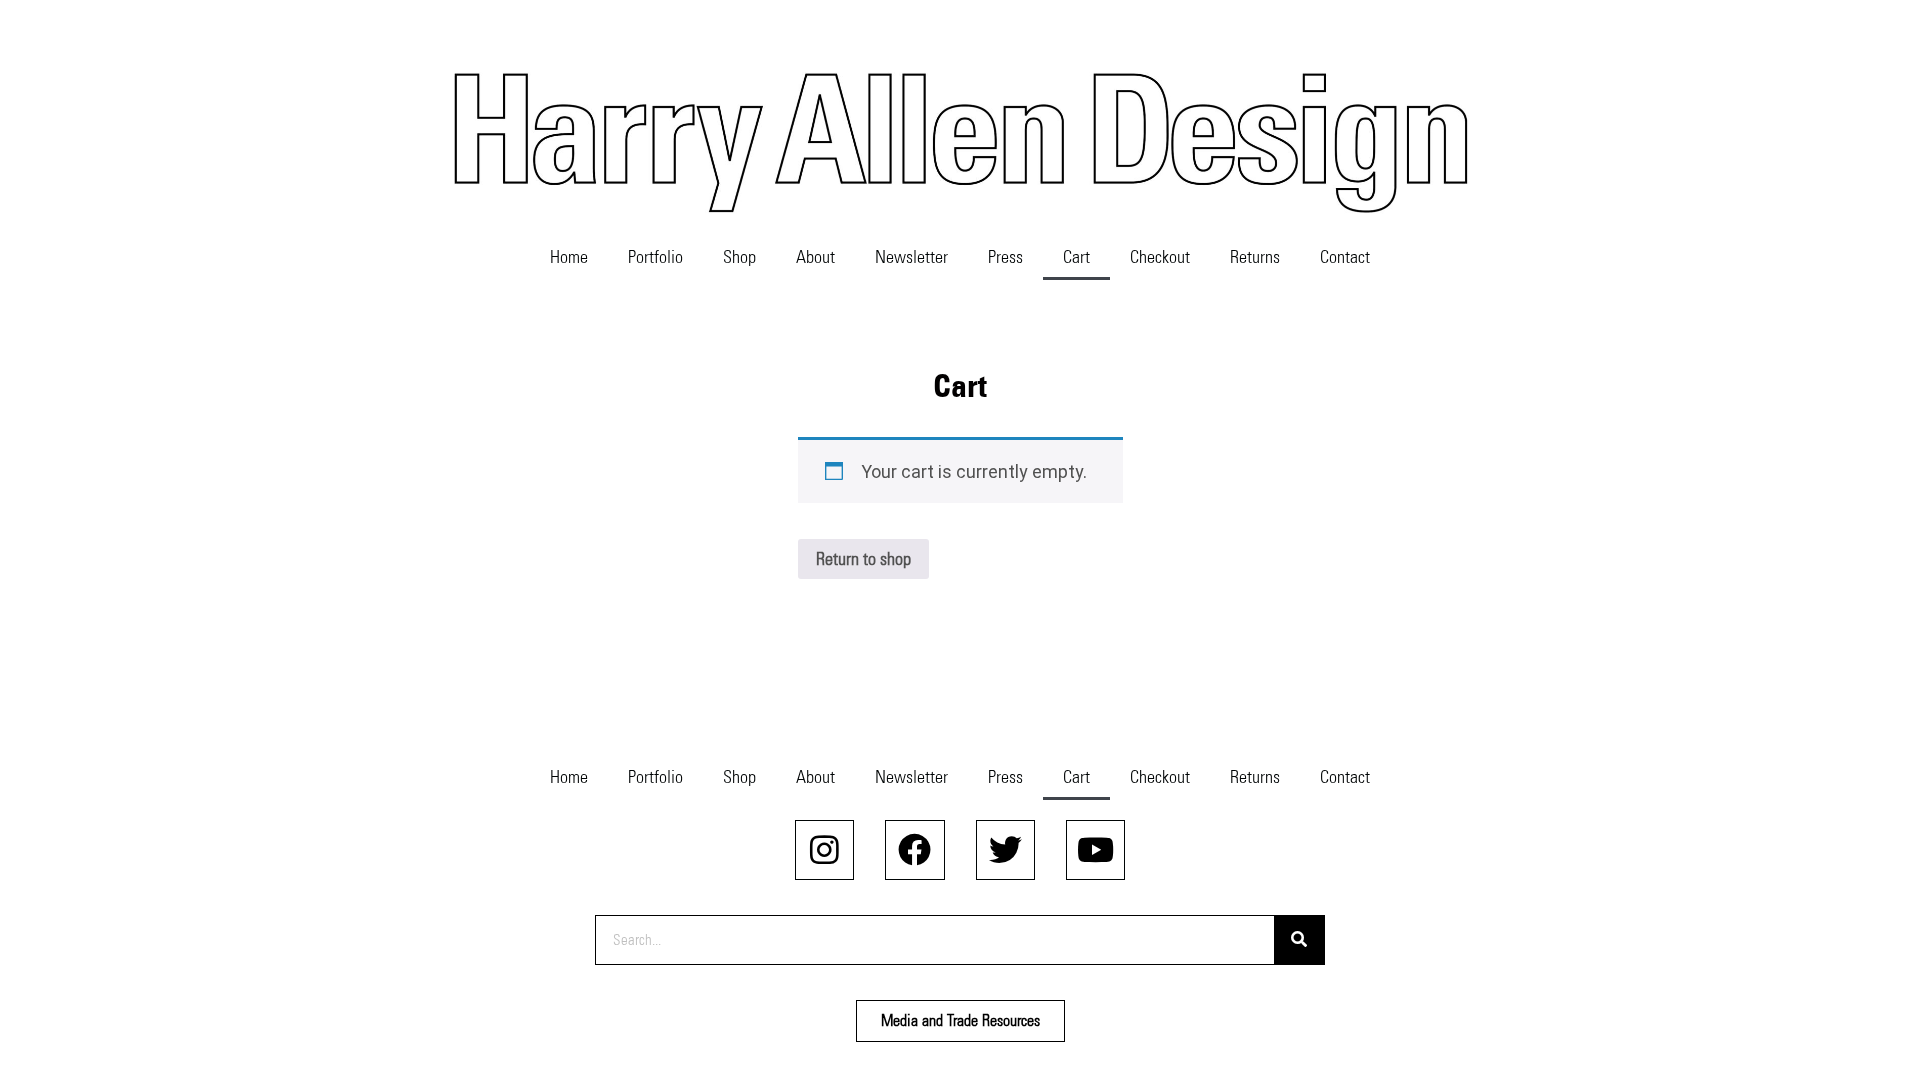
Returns (1255, 257)
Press (1005, 257)
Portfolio (655, 257)
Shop (739, 257)
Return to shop (863, 559)
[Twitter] (1005, 849)
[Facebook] (914, 849)
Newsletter (911, 257)
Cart (1076, 257)
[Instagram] (824, 849)
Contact (1345, 257)
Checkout (1160, 257)
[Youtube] (1095, 849)
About (815, 257)
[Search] (1299, 940)
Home (569, 257)
